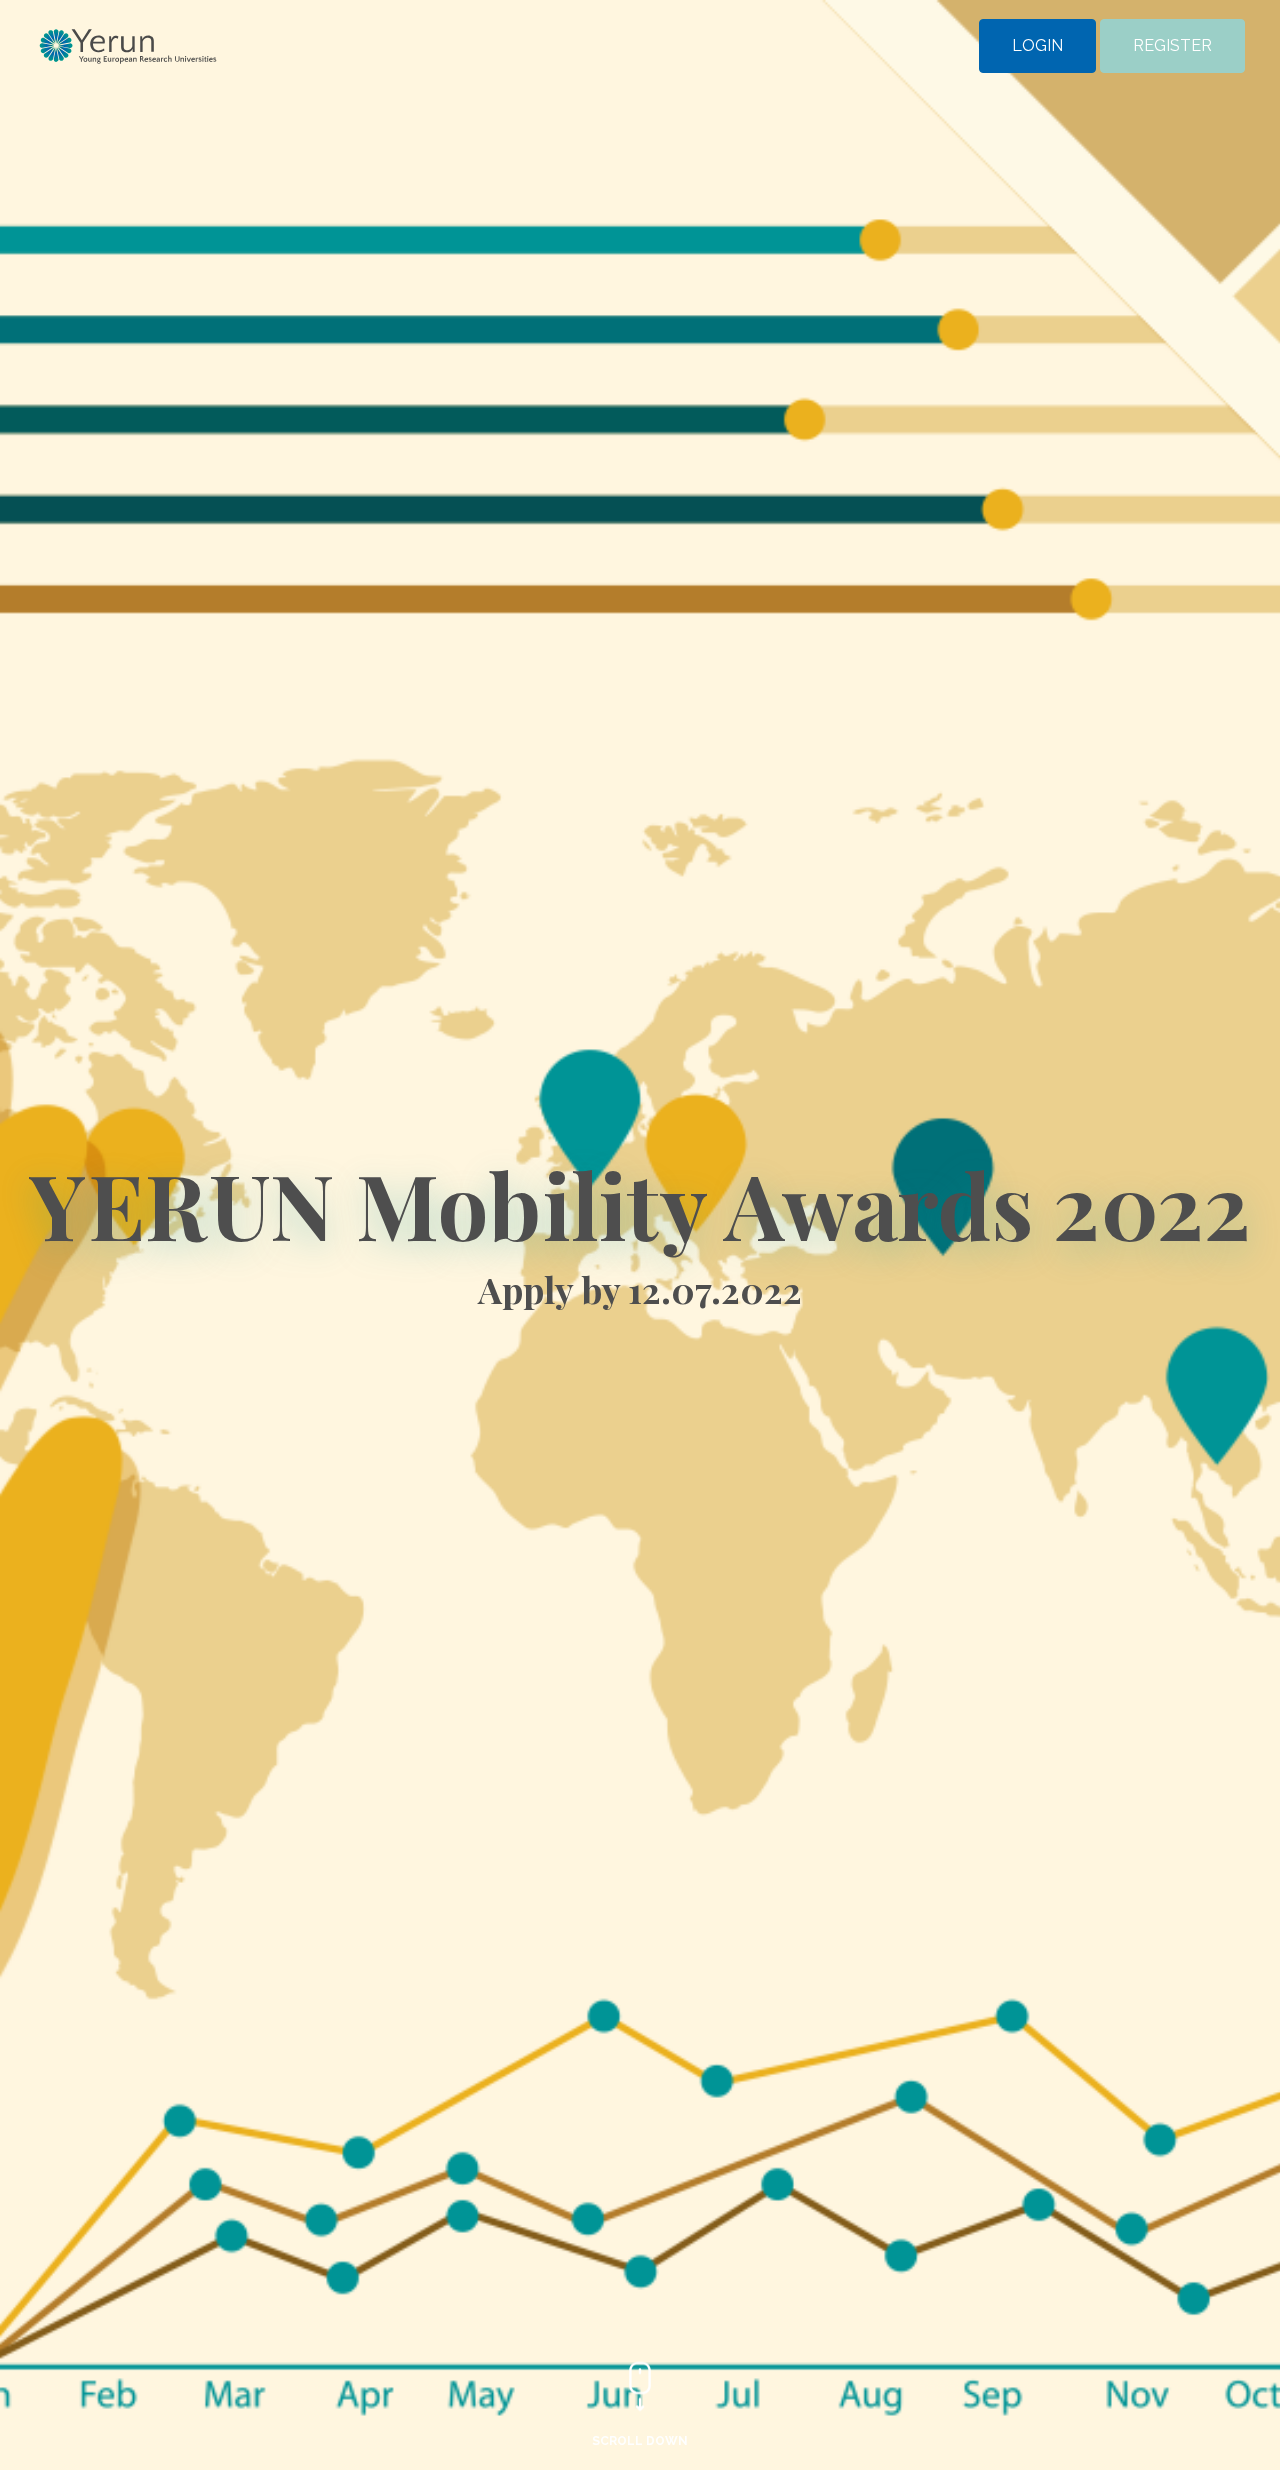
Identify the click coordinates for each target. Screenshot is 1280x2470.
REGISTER (1172, 46)
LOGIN (1037, 46)
